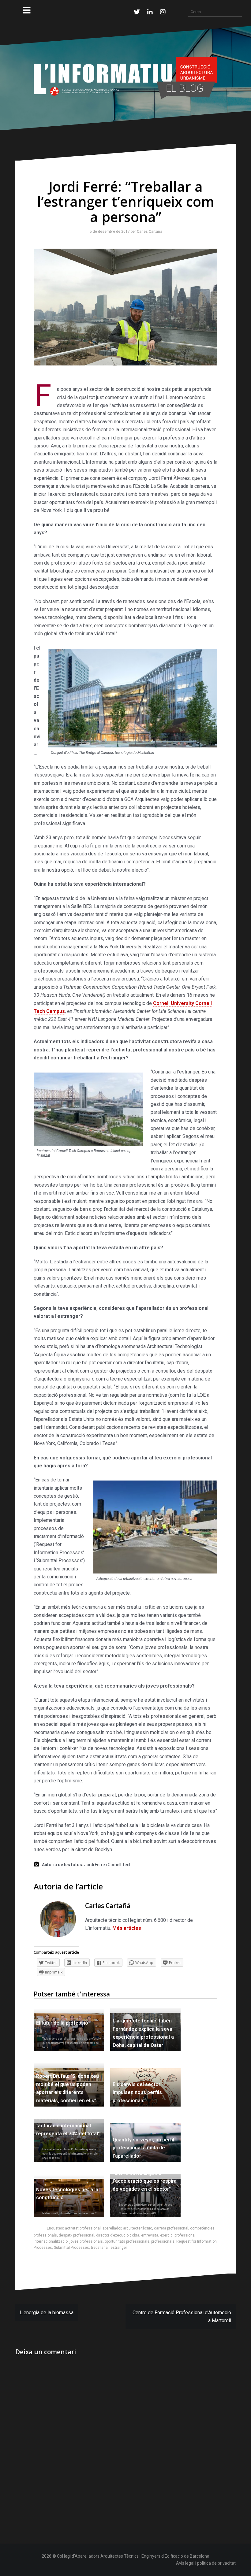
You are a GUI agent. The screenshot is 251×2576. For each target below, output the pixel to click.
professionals (163, 2241)
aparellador (112, 2228)
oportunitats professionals (127, 2241)
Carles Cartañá (148, 232)
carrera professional (171, 2228)
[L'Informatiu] (125, 78)
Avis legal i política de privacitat (206, 2563)
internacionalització (51, 2241)
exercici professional (178, 2235)
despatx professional (77, 2235)
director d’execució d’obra (118, 2235)
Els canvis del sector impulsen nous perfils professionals (137, 2092)
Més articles (126, 1928)
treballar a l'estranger (109, 2248)
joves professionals (86, 2241)
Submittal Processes (71, 2248)
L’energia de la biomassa (47, 2313)
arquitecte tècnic (138, 2228)
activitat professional (83, 2228)
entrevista (150, 2235)
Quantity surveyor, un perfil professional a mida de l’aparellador (143, 2148)
